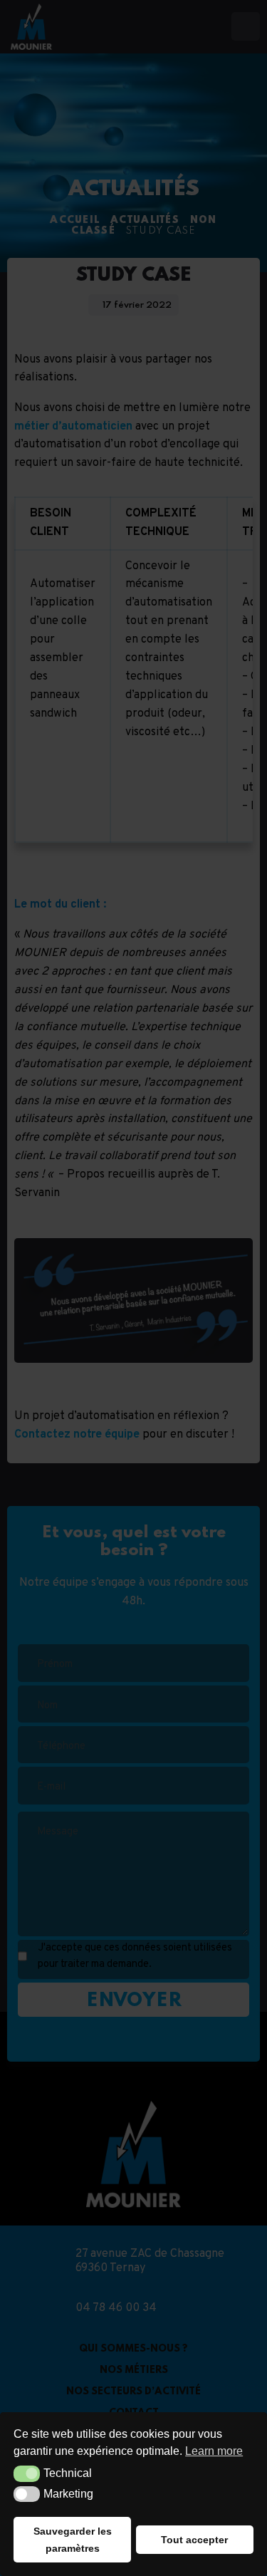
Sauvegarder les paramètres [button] (73, 2540)
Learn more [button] (214, 2451)
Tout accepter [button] (194, 2540)
